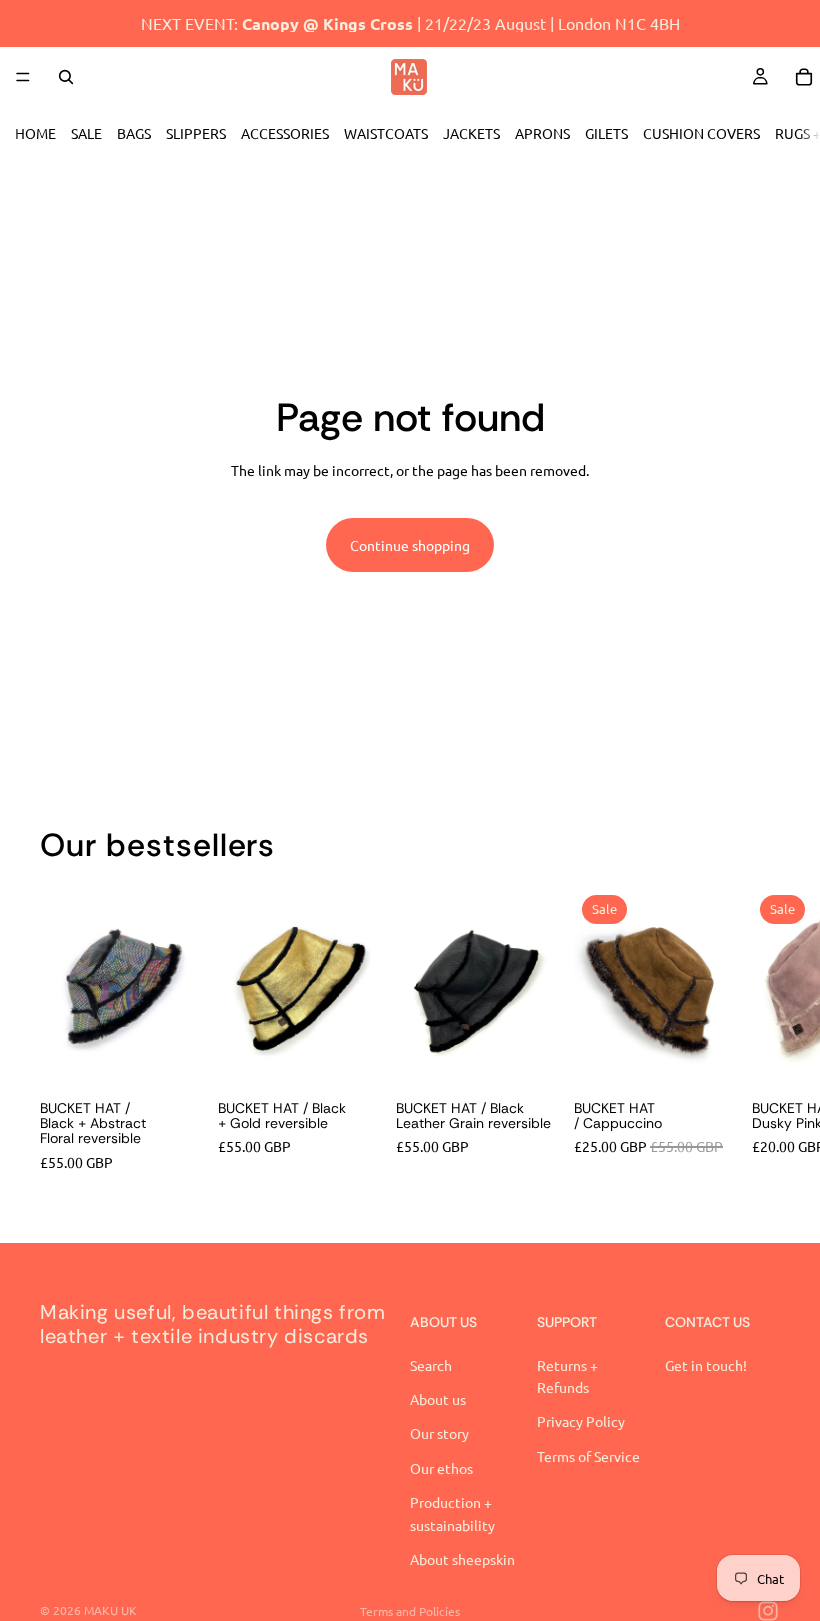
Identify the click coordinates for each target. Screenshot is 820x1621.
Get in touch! (706, 1365)
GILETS (606, 133)
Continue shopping (410, 545)
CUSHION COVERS (701, 133)
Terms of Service (588, 1456)
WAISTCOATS (386, 133)
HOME (35, 133)
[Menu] (23, 77)
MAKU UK (110, 1610)
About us (438, 1399)
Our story (439, 1434)
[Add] (701, 1054)
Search (431, 1365)
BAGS (134, 133)
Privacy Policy (581, 1422)
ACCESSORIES (285, 133)
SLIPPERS (196, 133)
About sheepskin (462, 1559)
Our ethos (441, 1468)
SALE (86, 133)
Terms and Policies (410, 1611)
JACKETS (471, 133)
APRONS (542, 133)
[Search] (66, 77)
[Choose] (167, 1054)
